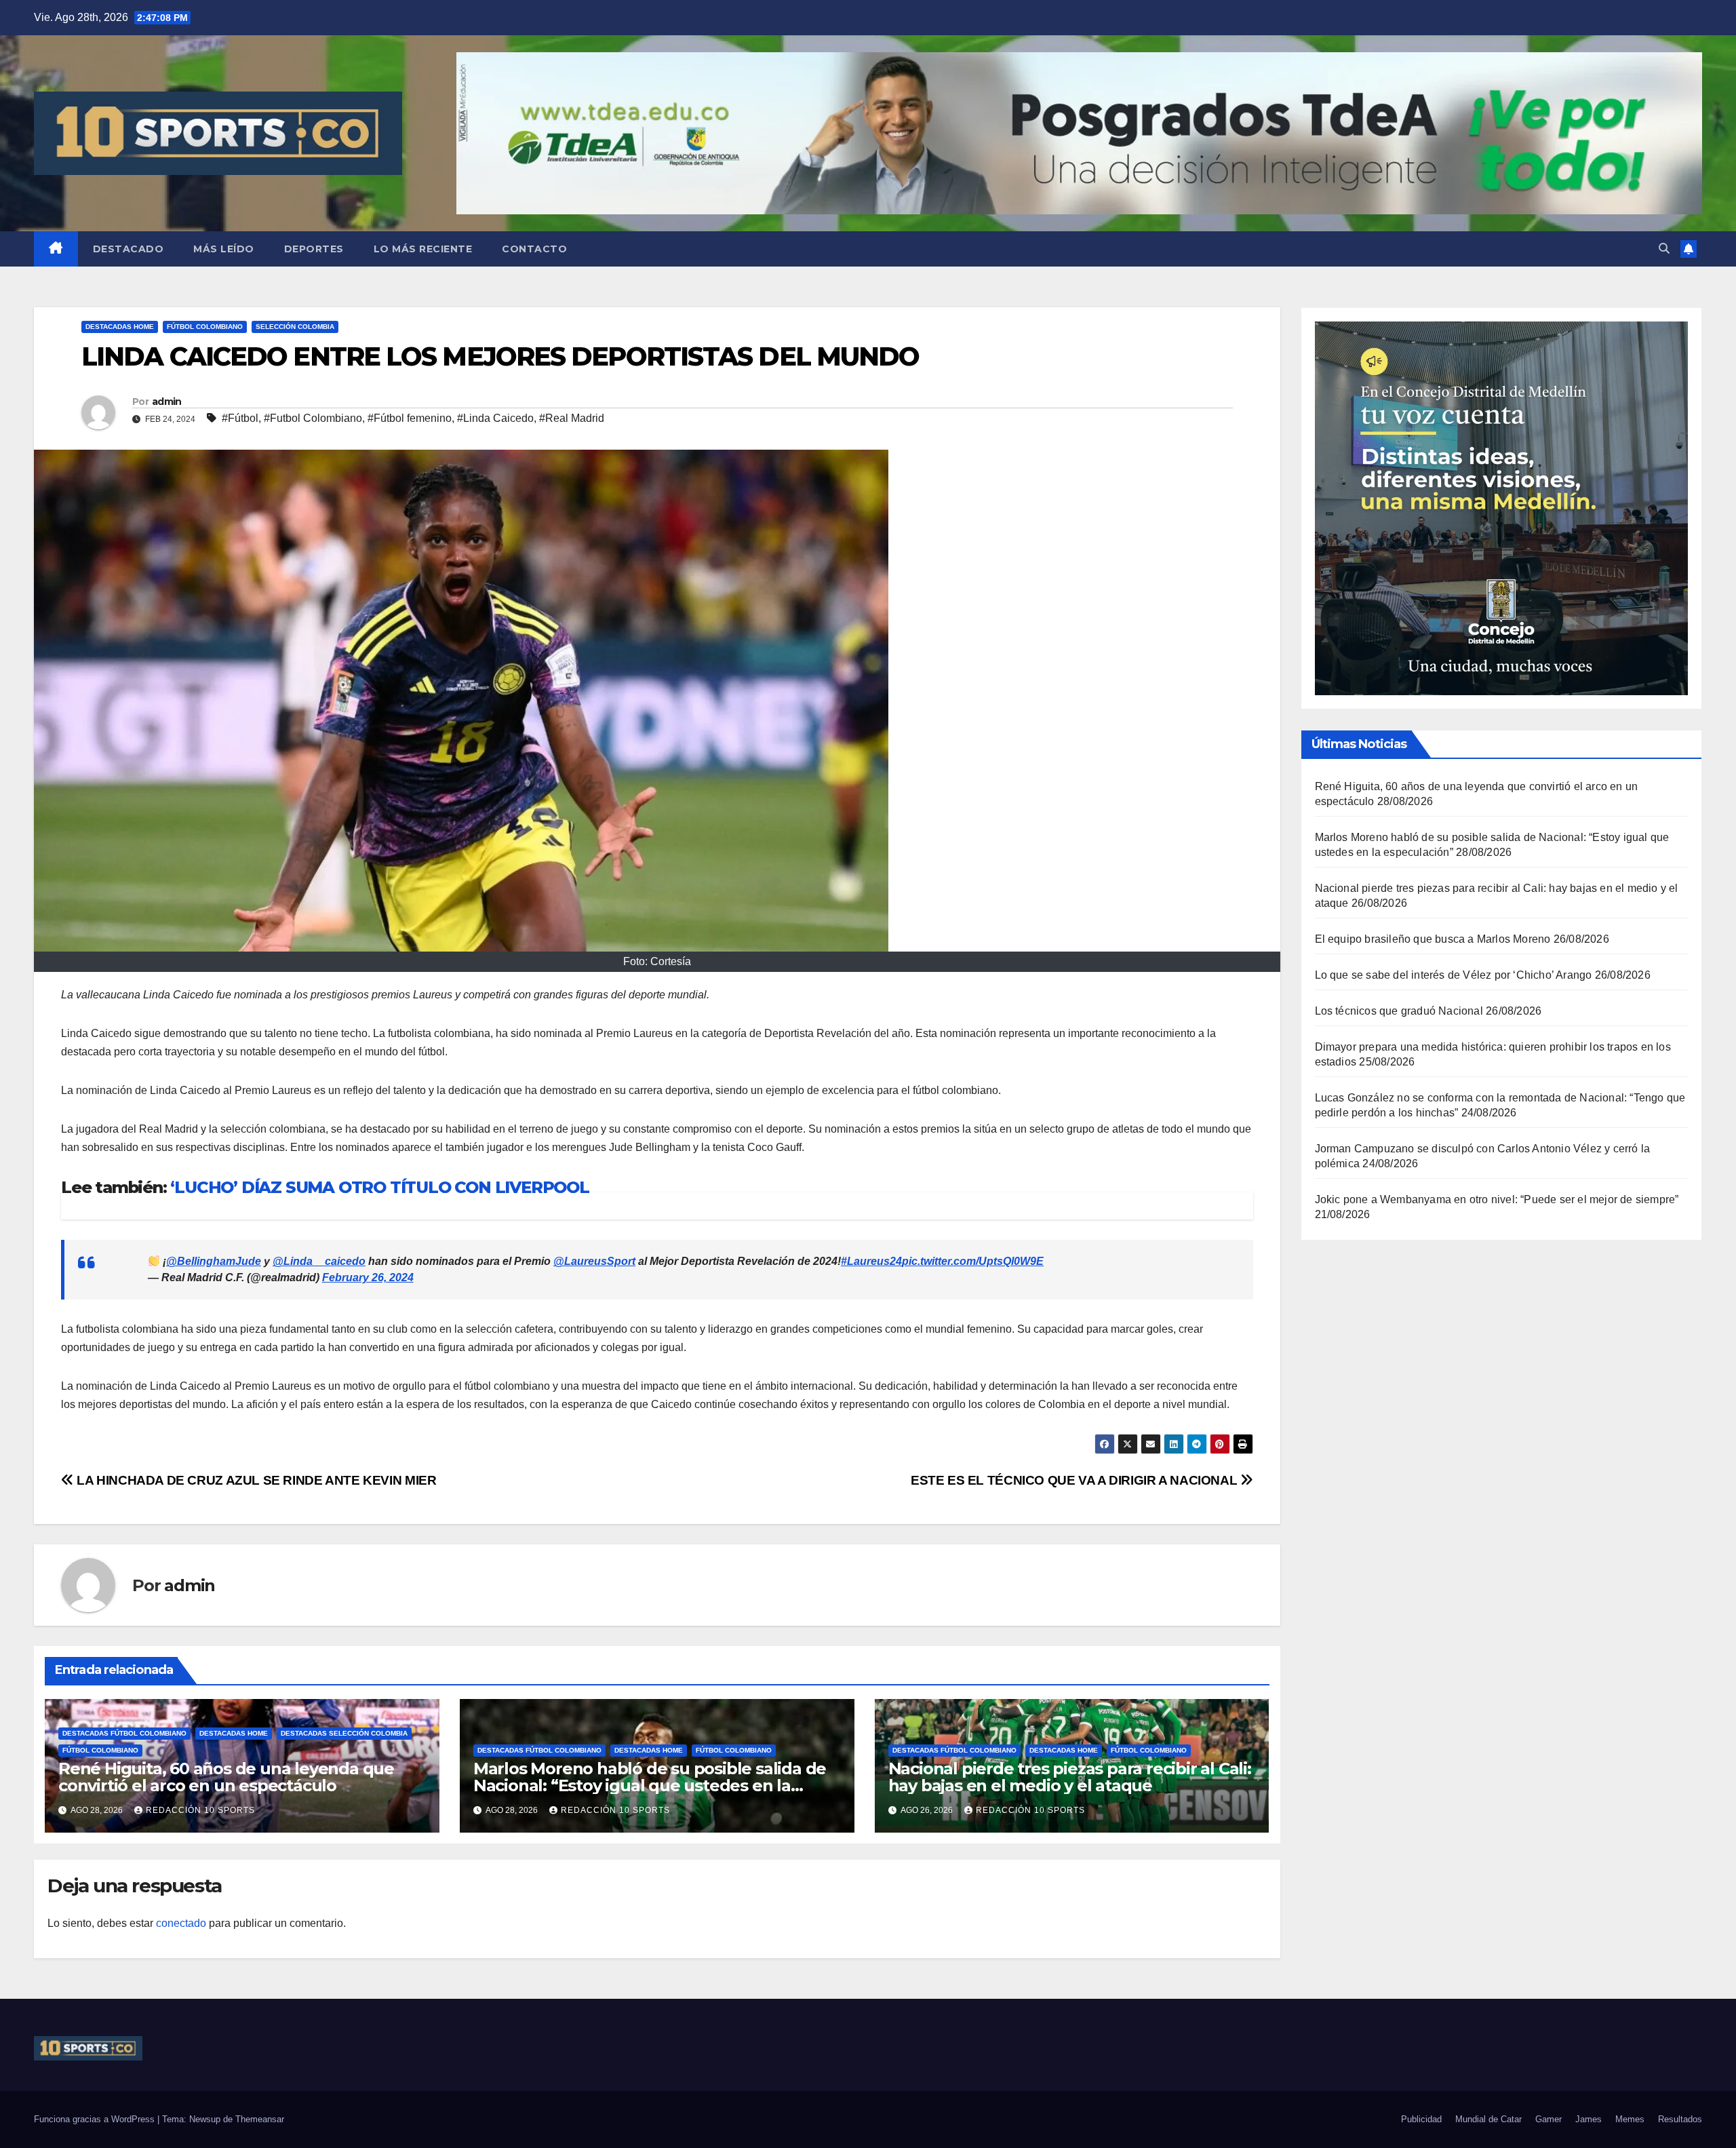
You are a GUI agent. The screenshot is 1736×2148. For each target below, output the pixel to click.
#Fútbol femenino (410, 418)
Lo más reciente (423, 249)
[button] (1664, 249)
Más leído (224, 249)
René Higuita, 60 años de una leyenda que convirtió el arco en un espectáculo (226, 1777)
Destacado (129, 249)
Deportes (314, 249)
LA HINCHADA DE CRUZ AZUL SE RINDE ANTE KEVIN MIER (255, 1480)
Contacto (534, 249)
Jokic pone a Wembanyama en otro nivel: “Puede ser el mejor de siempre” (1497, 1199)
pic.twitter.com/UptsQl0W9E (973, 1261)
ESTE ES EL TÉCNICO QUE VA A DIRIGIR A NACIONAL (1076, 1480)
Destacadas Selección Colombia (344, 1733)
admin (167, 402)
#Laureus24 (871, 1261)
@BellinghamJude (214, 1261)
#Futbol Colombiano (313, 418)
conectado (181, 1923)
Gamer (1548, 2119)
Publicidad (1421, 2119)
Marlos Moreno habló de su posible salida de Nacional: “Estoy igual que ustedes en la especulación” (650, 1785)
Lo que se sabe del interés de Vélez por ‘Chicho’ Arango (1454, 975)
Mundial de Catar (1488, 2119)
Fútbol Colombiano (205, 327)
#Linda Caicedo (495, 418)
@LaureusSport (594, 1261)
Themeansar (260, 2119)
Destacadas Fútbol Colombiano (124, 1733)
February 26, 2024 (368, 1277)
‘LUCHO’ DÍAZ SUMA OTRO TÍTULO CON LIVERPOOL (379, 1187)
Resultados (1680, 2119)
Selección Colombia (295, 327)
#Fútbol (240, 418)
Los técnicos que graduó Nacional (1399, 1011)
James (1589, 2119)
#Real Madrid (572, 418)
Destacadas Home (120, 327)
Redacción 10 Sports (200, 1810)
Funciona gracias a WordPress (96, 2119)
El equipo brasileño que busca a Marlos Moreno (1433, 939)
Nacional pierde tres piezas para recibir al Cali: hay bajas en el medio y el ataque (1070, 1777)
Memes (1630, 2119)
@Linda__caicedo (319, 1261)
